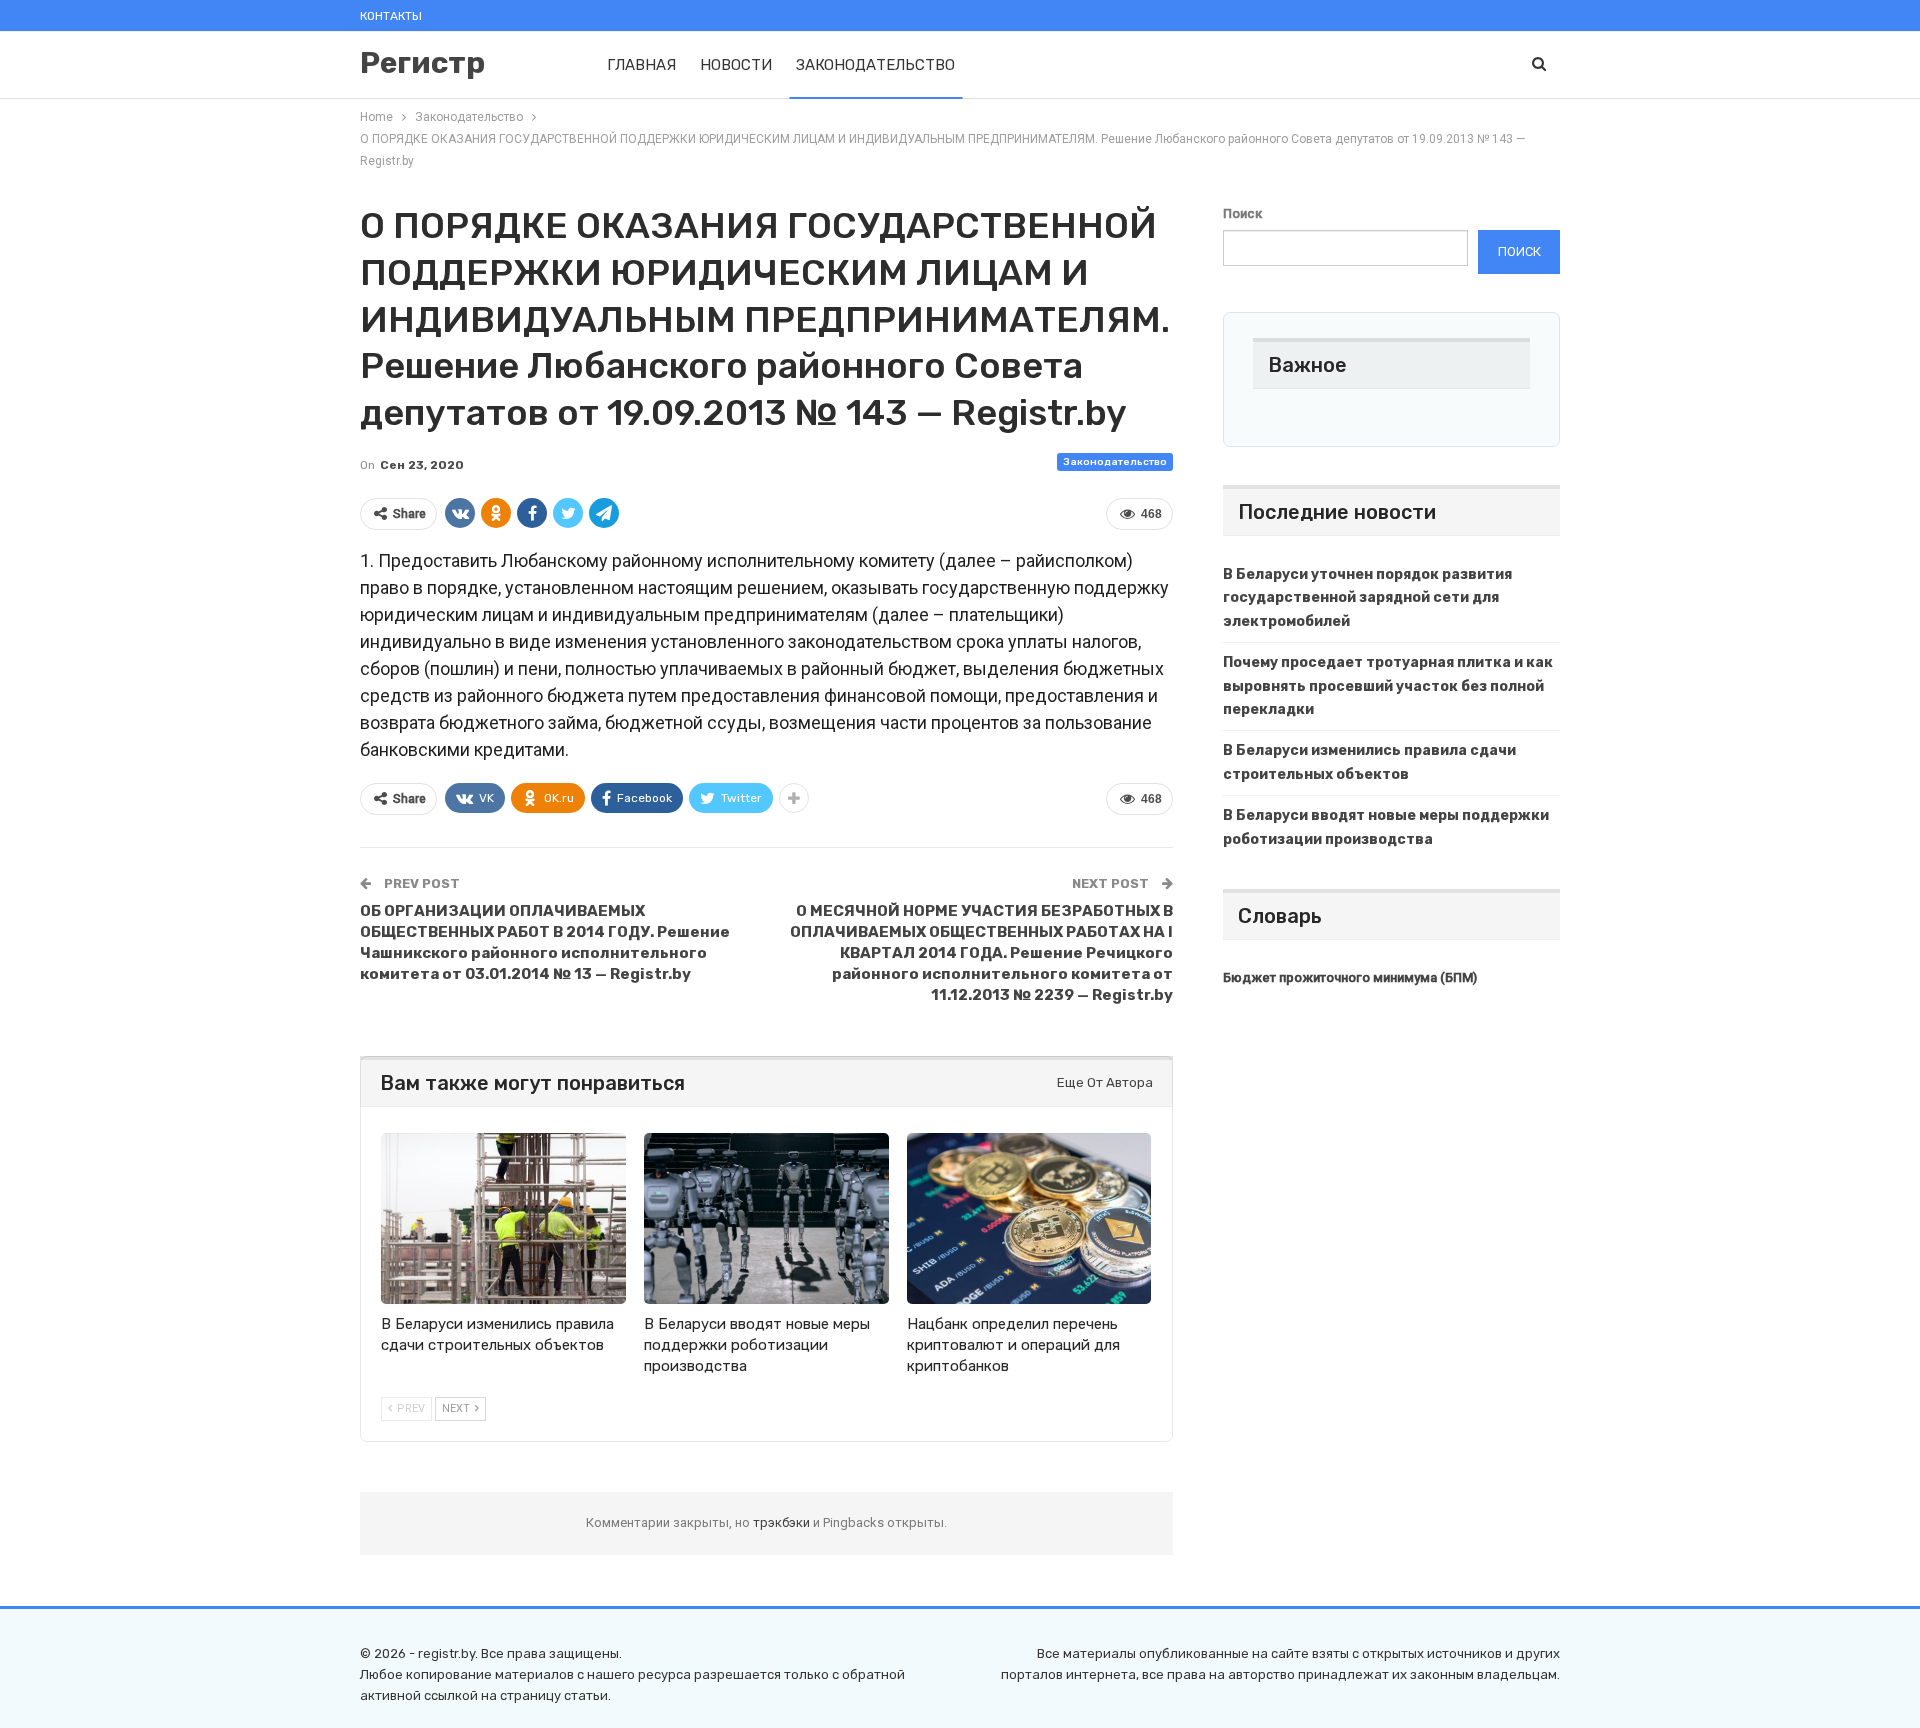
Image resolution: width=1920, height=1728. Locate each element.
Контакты (391, 16)
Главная (641, 65)
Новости (736, 65)
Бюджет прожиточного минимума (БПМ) (1350, 977)
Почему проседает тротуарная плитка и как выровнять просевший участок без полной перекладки (1388, 686)
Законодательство (875, 65)
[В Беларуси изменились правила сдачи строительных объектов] (503, 1218)
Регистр (422, 63)
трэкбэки (783, 1522)
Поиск (1242, 213)
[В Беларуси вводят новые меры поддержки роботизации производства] (766, 1218)
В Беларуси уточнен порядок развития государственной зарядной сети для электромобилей (1367, 598)
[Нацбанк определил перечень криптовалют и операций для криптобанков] (1029, 1218)
